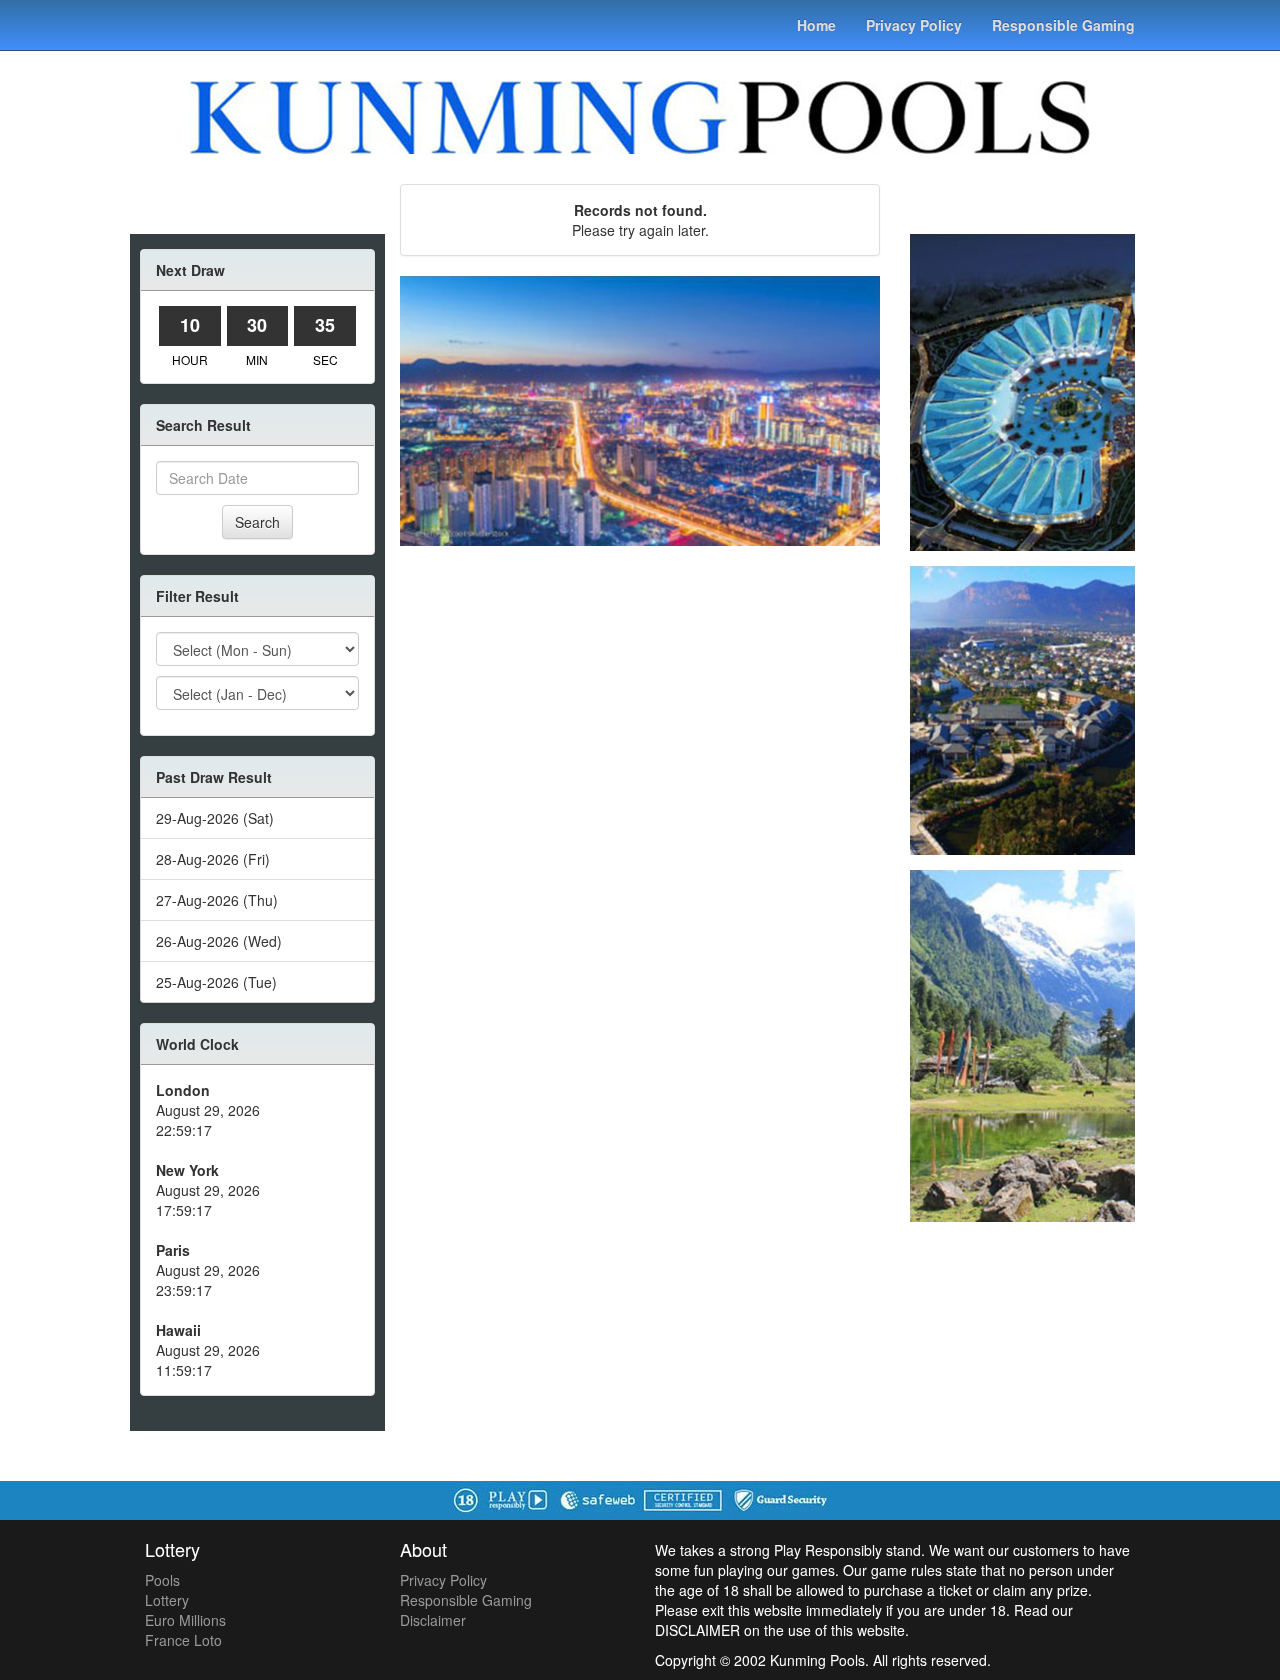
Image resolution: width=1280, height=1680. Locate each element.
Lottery (167, 1600)
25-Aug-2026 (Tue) (216, 982)
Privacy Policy (914, 25)
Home (816, 25)
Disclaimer (433, 1620)
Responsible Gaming (1063, 25)
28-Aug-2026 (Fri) (213, 859)
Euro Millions (185, 1620)
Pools (162, 1580)
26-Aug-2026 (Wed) (219, 941)
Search (257, 522)
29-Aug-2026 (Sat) (215, 818)
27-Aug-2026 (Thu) (217, 900)
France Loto (183, 1640)
